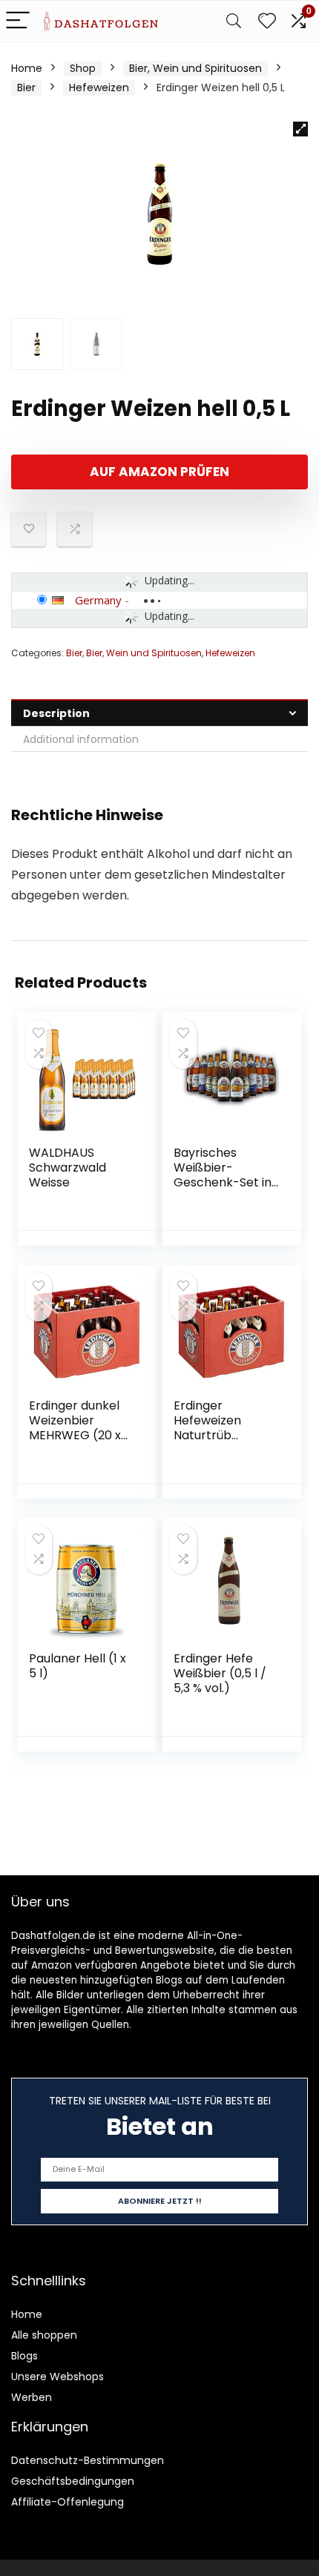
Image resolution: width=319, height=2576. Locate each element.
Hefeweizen (99, 87)
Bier (26, 87)
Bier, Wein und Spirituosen (195, 68)
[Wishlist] (267, 21)
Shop (83, 68)
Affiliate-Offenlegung (68, 2502)
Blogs (24, 2356)
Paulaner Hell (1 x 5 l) (78, 1666)
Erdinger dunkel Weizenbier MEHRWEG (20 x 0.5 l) (75, 1428)
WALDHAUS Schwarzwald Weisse (68, 1168)
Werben (32, 2397)
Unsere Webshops (57, 2377)
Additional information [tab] (81, 739)
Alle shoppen (44, 2335)
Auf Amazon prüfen (159, 472)
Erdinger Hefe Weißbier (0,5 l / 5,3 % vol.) (220, 1673)
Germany (98, 600)
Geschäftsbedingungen (73, 2481)
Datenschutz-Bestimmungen (88, 2460)
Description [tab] (56, 713)
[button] (300, 129)
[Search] (234, 21)
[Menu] (18, 21)
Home (27, 68)
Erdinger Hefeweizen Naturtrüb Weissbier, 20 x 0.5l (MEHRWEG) (221, 1435)
